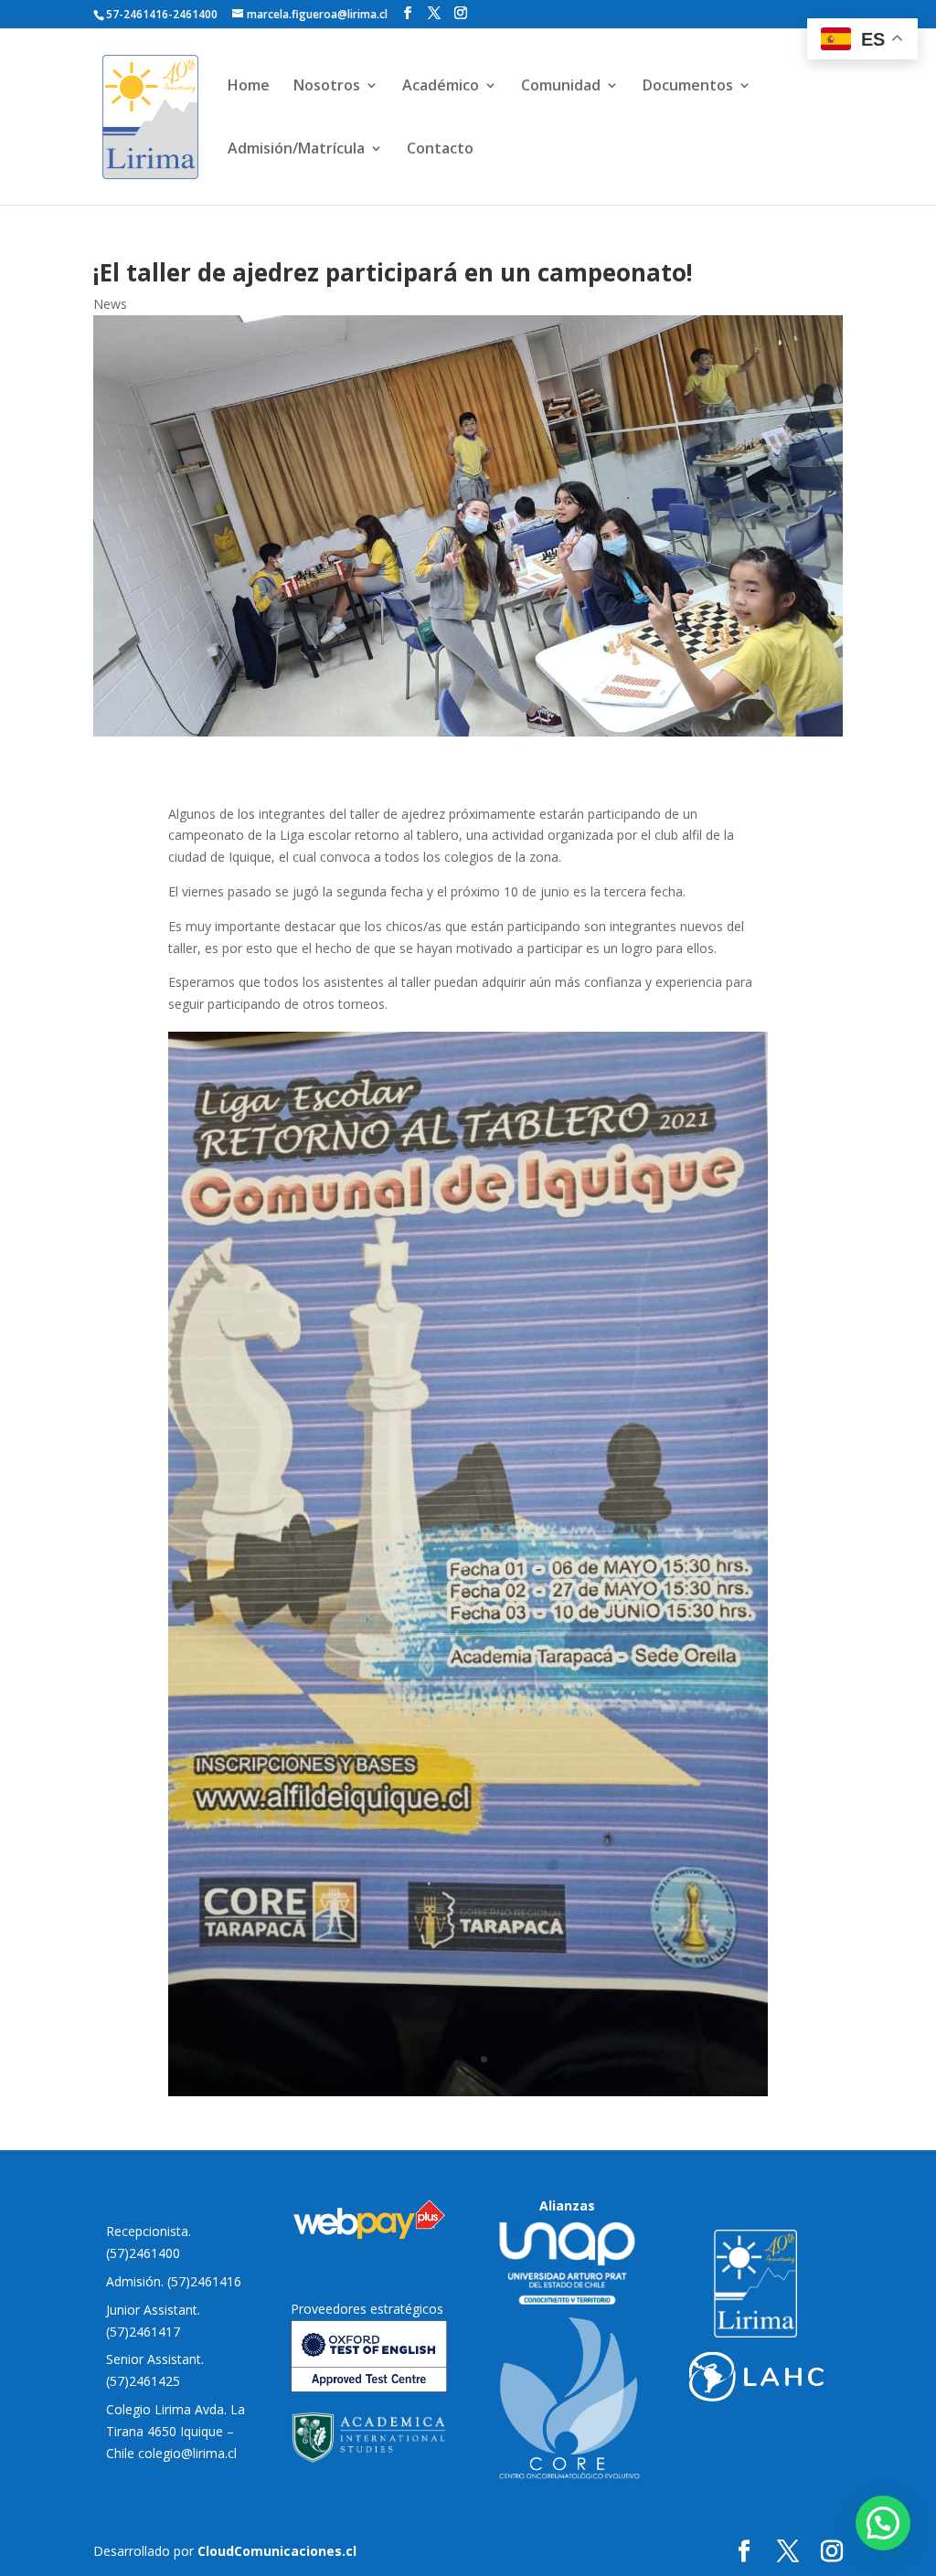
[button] (883, 2523)
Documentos (688, 87)
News (110, 304)
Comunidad (561, 87)
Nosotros (327, 87)
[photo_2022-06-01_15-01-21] (468, 2091)
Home (249, 87)
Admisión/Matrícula (296, 150)
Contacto (440, 150)
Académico (441, 87)
